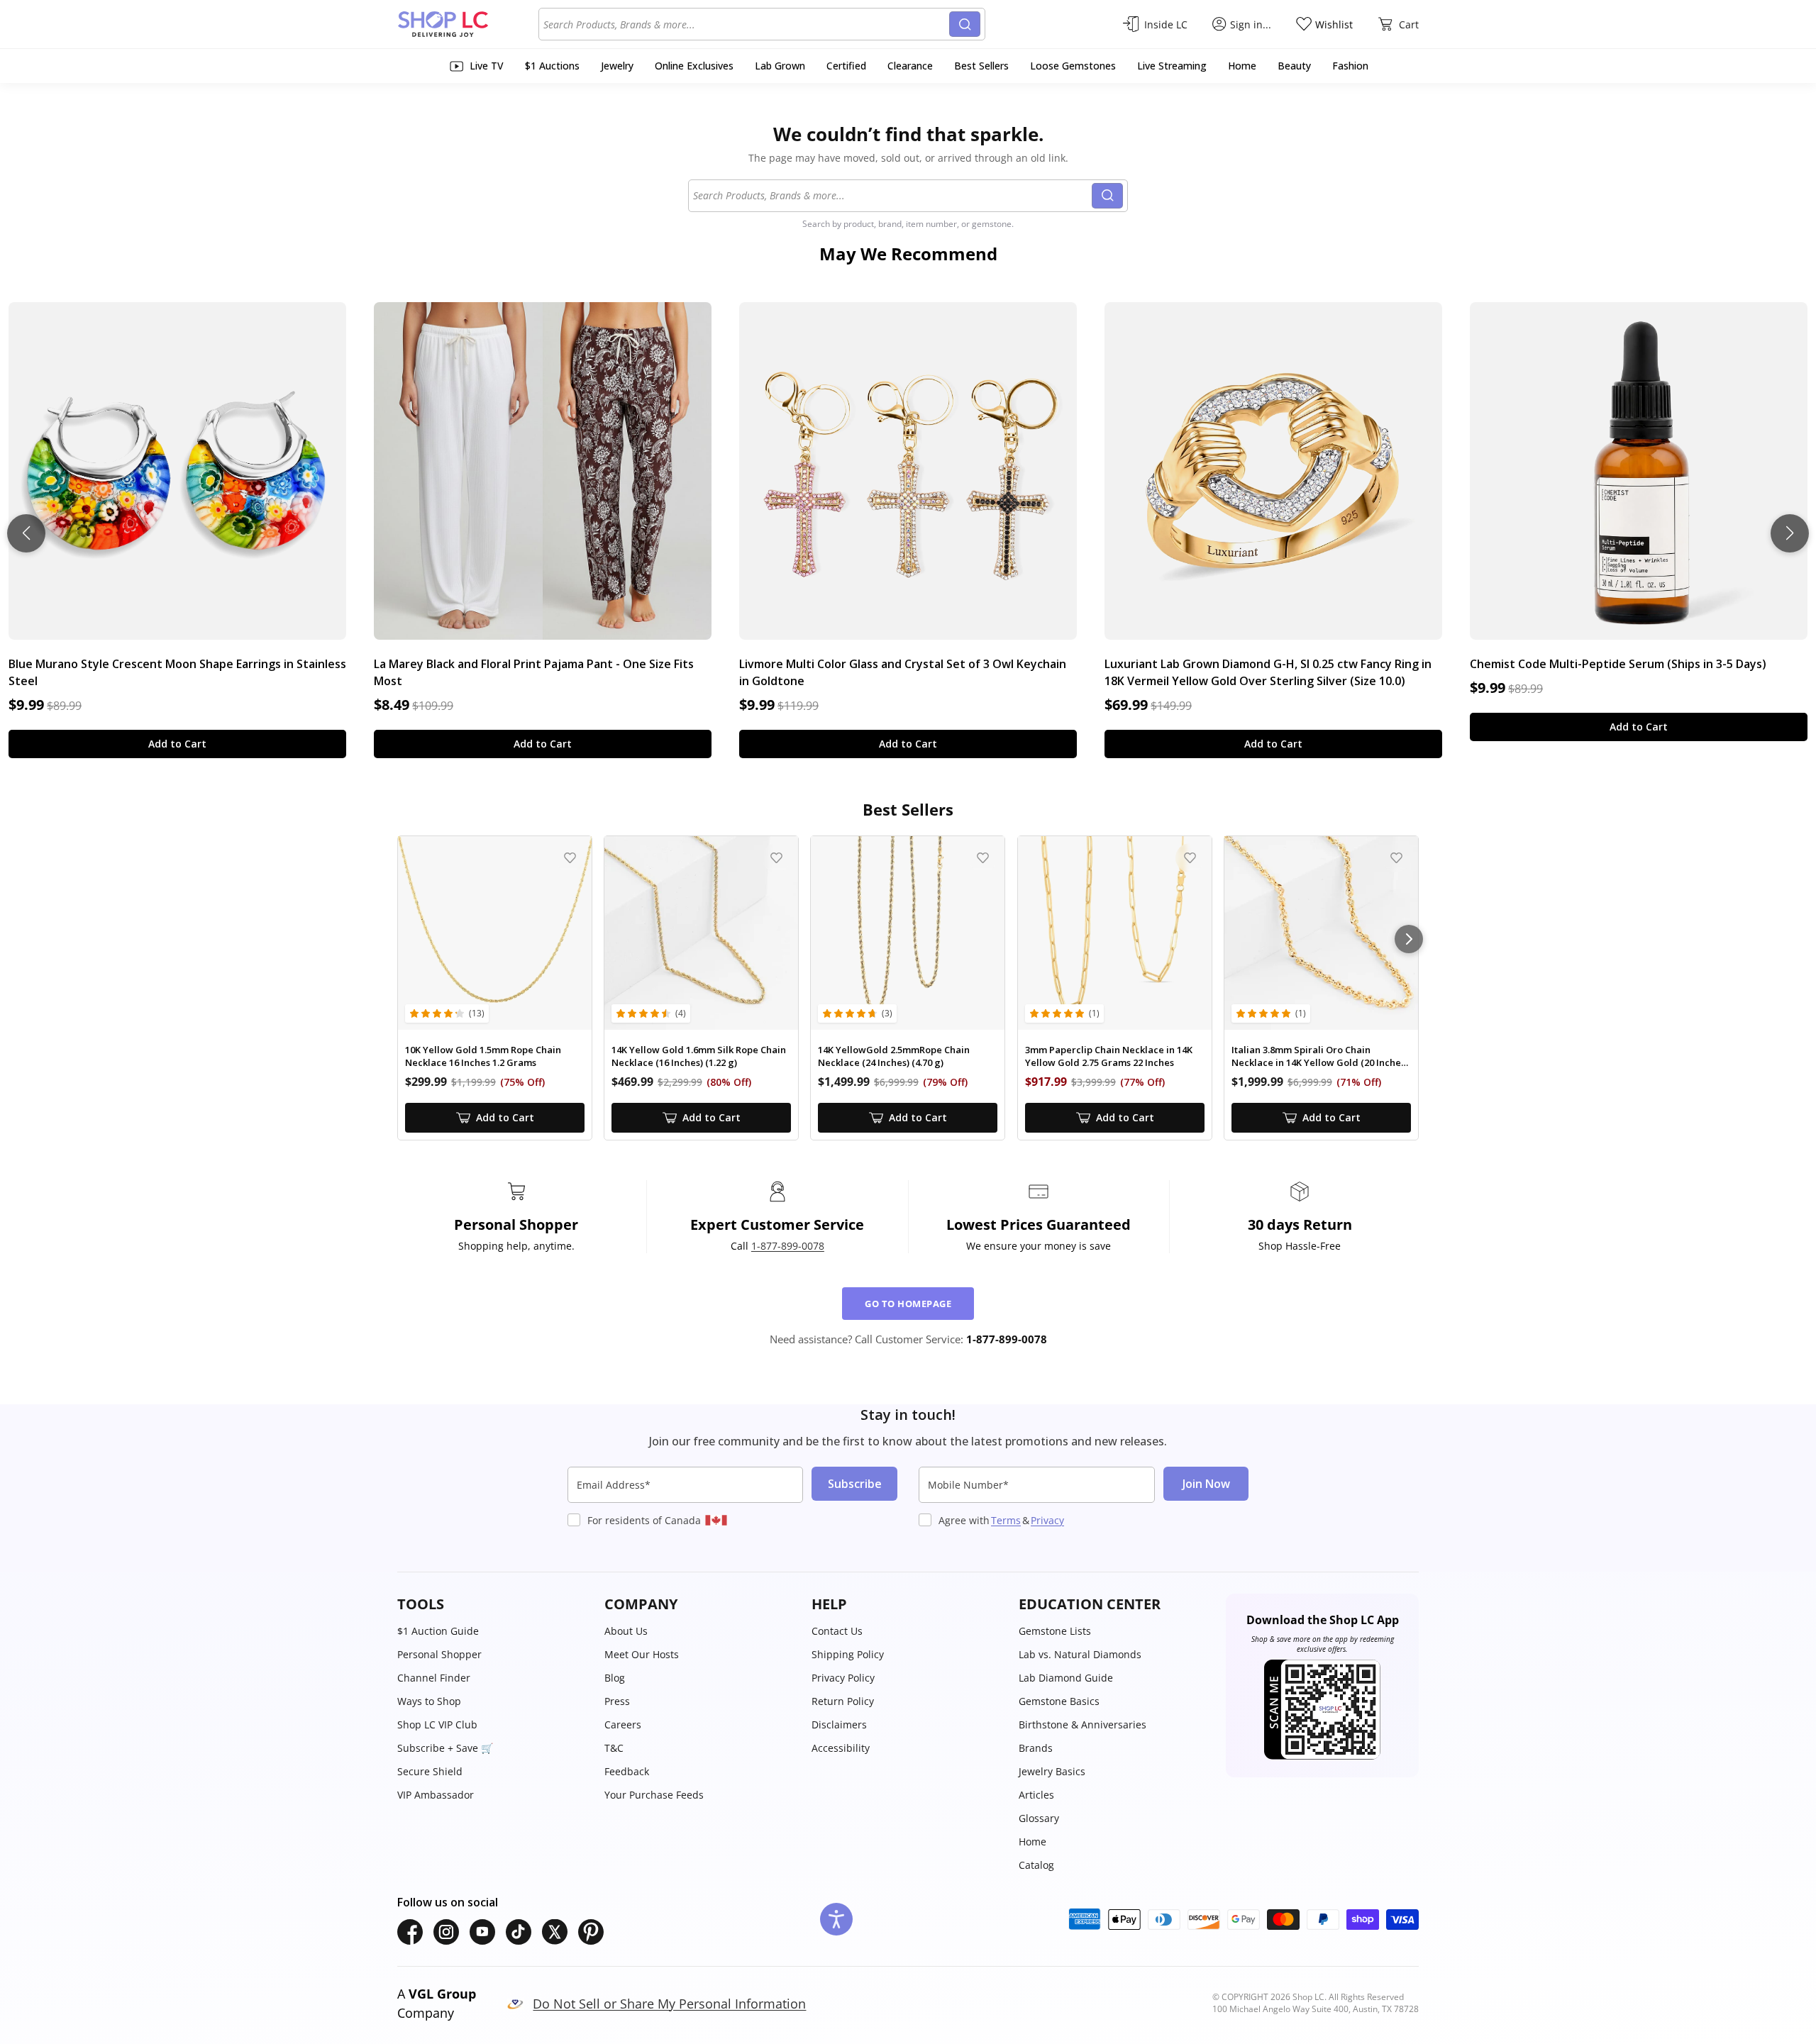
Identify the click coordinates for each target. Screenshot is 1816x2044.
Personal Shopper (439, 1654)
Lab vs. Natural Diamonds (1080, 1654)
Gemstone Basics (1059, 1701)
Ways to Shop (429, 1701)
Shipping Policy (848, 1654)
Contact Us (837, 1631)
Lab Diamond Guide (1066, 1678)
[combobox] (746, 24)
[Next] (1409, 939)
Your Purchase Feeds (654, 1795)
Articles (1036, 1795)
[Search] (965, 24)
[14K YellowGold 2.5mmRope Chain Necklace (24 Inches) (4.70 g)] (908, 933)
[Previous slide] (26, 533)
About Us (626, 1631)
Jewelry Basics (1052, 1771)
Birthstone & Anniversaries (1083, 1724)
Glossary (1039, 1818)
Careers (623, 1724)
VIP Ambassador (436, 1795)
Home (1032, 1842)
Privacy (1047, 1520)
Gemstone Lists (1055, 1631)
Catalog (1036, 1865)
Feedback (627, 1771)
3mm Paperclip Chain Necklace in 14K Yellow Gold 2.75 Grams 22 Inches (1109, 1056)
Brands (1036, 1748)
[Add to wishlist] (570, 858)
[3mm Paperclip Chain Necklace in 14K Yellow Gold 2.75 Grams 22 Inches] (1115, 933)
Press (617, 1701)
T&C (614, 1748)
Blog (615, 1678)
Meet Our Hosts (642, 1654)
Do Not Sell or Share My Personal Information (669, 2004)
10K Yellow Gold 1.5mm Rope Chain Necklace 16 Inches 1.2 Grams (483, 1056)
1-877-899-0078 (788, 1246)
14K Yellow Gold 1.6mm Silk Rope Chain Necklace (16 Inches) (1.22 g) (699, 1056)
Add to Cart (177, 744)
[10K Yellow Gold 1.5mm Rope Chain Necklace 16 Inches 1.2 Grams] (495, 933)
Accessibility (841, 1748)
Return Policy (843, 1701)
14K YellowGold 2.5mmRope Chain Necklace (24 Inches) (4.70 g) (894, 1056)
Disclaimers (839, 1724)
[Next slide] (1790, 533)
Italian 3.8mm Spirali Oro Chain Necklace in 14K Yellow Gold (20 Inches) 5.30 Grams (1320, 1056)
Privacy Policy (843, 1678)
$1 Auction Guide (438, 1631)
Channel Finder (434, 1678)
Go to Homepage (908, 1304)
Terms (1006, 1520)
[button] (494, 1604)
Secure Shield (430, 1771)
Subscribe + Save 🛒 (445, 1748)
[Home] (468, 24)
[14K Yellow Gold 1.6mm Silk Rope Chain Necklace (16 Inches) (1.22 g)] (701, 933)
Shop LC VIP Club (437, 1724)
